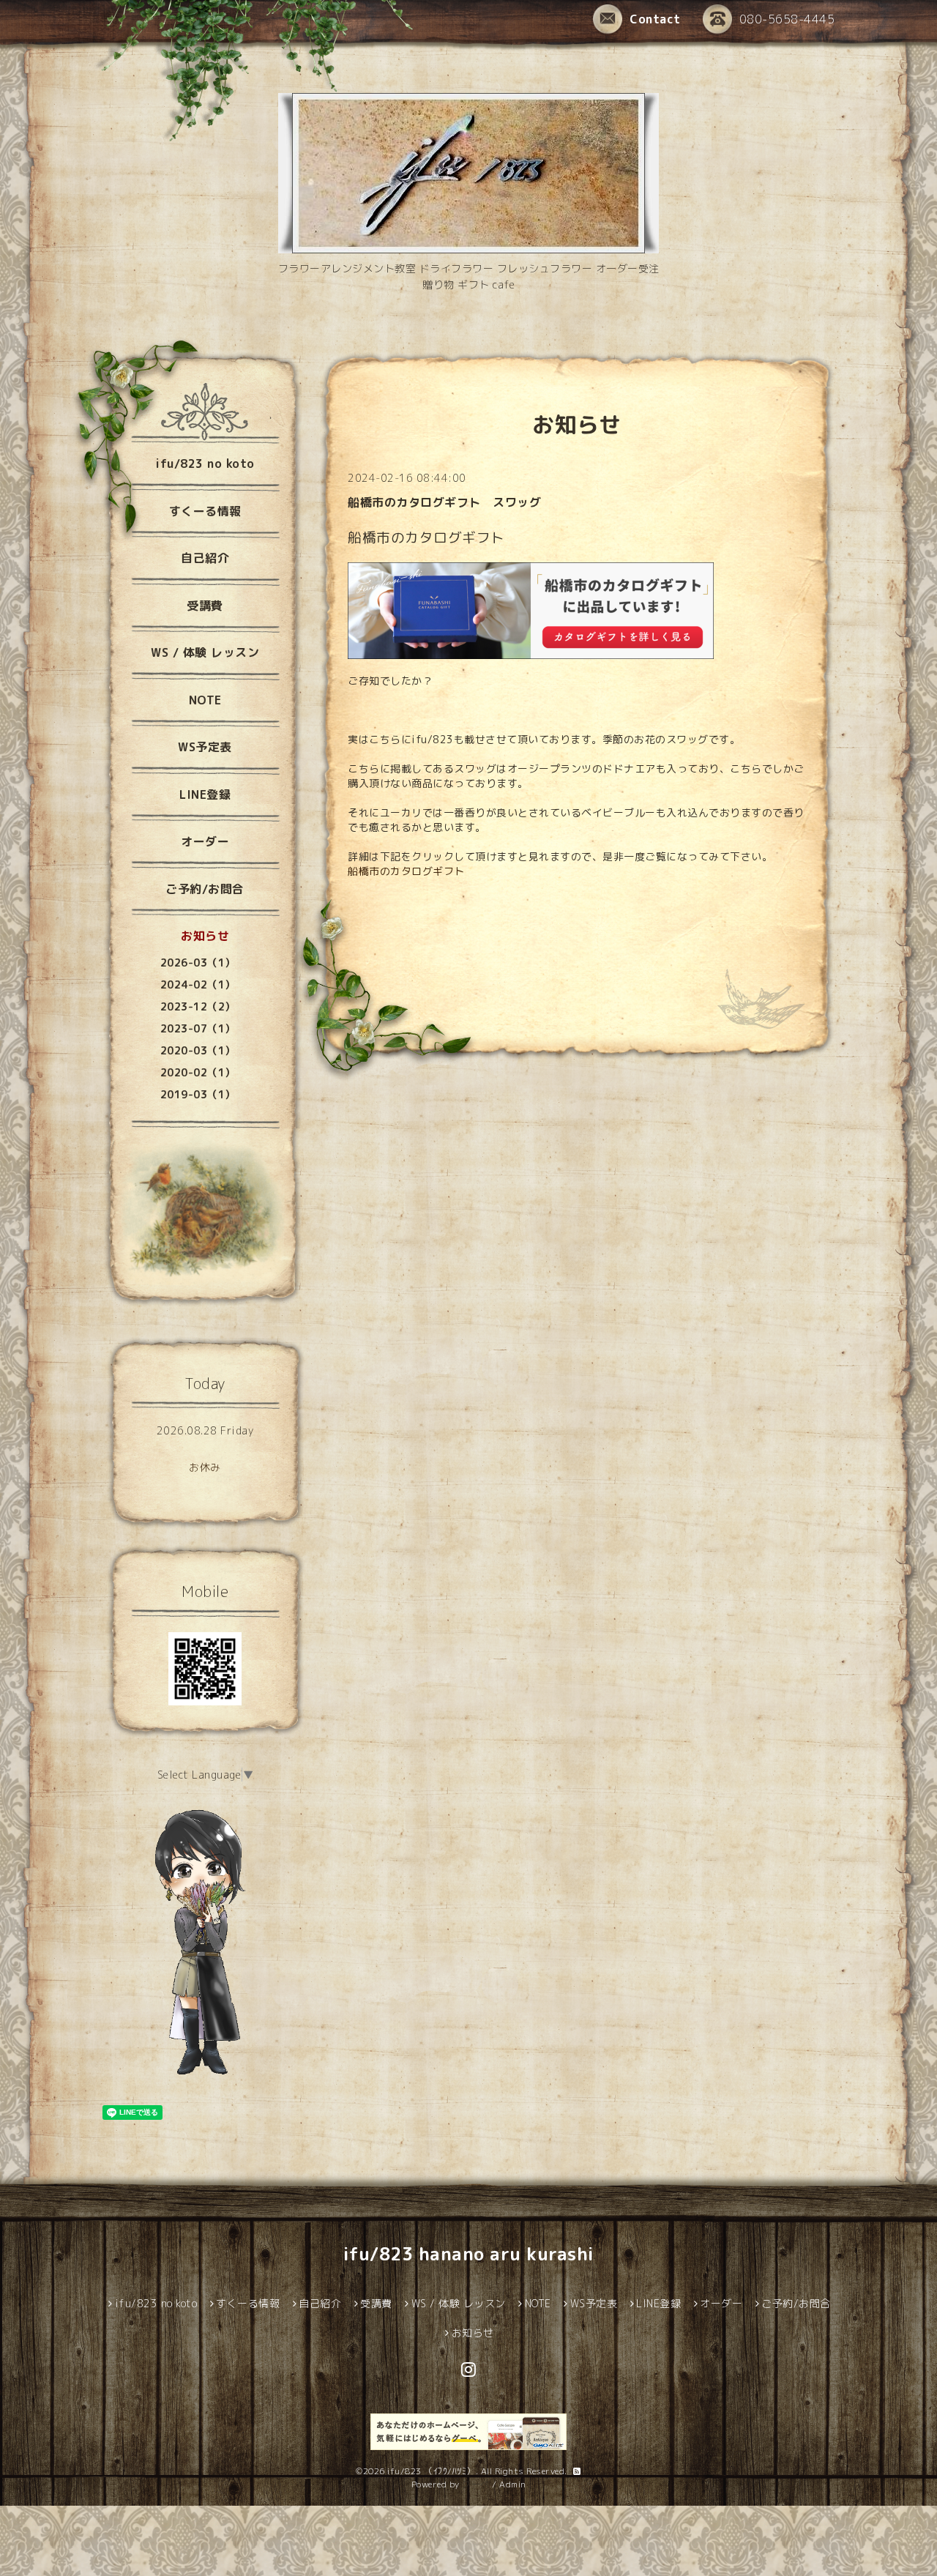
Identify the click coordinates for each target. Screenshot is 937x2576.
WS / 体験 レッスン (205, 652)
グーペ (476, 2484)
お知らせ (205, 936)
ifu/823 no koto (205, 464)
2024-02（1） (198, 984)
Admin (513, 2484)
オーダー (205, 841)
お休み (205, 1467)
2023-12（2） (198, 1006)
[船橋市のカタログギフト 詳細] (531, 609)
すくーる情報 (205, 511)
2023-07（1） (198, 1028)
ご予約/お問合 (205, 889)
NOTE (205, 700)
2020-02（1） (198, 1072)
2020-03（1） (198, 1050)
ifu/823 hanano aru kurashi (469, 2254)
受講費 (205, 606)
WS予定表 (205, 747)
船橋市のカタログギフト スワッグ (444, 502)
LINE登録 (205, 794)
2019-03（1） (198, 1094)
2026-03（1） (198, 963)
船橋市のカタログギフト (406, 871)
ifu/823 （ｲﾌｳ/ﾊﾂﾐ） (432, 2471)
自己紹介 (205, 558)
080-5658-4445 (787, 19)
